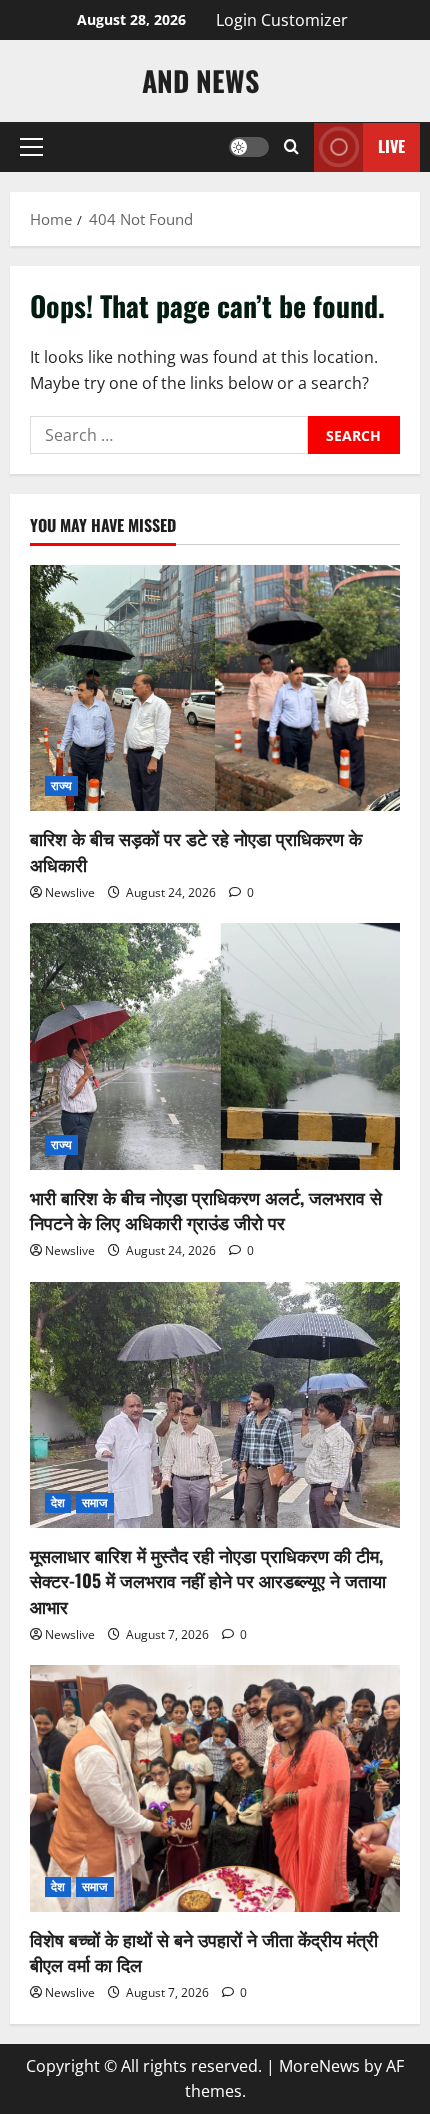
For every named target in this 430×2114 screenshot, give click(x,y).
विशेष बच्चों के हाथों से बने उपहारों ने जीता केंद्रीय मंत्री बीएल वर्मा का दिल (204, 1951)
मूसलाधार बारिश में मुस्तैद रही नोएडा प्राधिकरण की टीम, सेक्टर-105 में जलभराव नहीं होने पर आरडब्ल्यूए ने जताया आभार (208, 1580)
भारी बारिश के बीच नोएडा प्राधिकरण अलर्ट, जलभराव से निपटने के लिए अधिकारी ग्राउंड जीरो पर (206, 1209)
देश (58, 1502)
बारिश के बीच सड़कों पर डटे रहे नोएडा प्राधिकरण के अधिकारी (196, 850)
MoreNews (319, 2066)
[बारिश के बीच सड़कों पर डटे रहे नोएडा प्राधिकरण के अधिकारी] (215, 688)
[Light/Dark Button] (249, 147)
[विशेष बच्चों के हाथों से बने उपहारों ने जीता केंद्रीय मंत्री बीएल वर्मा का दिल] (215, 1788)
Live (391, 146)
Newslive (70, 892)
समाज (94, 1502)
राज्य (61, 785)
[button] (31, 147)
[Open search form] (291, 147)
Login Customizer (282, 20)
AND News (200, 80)
